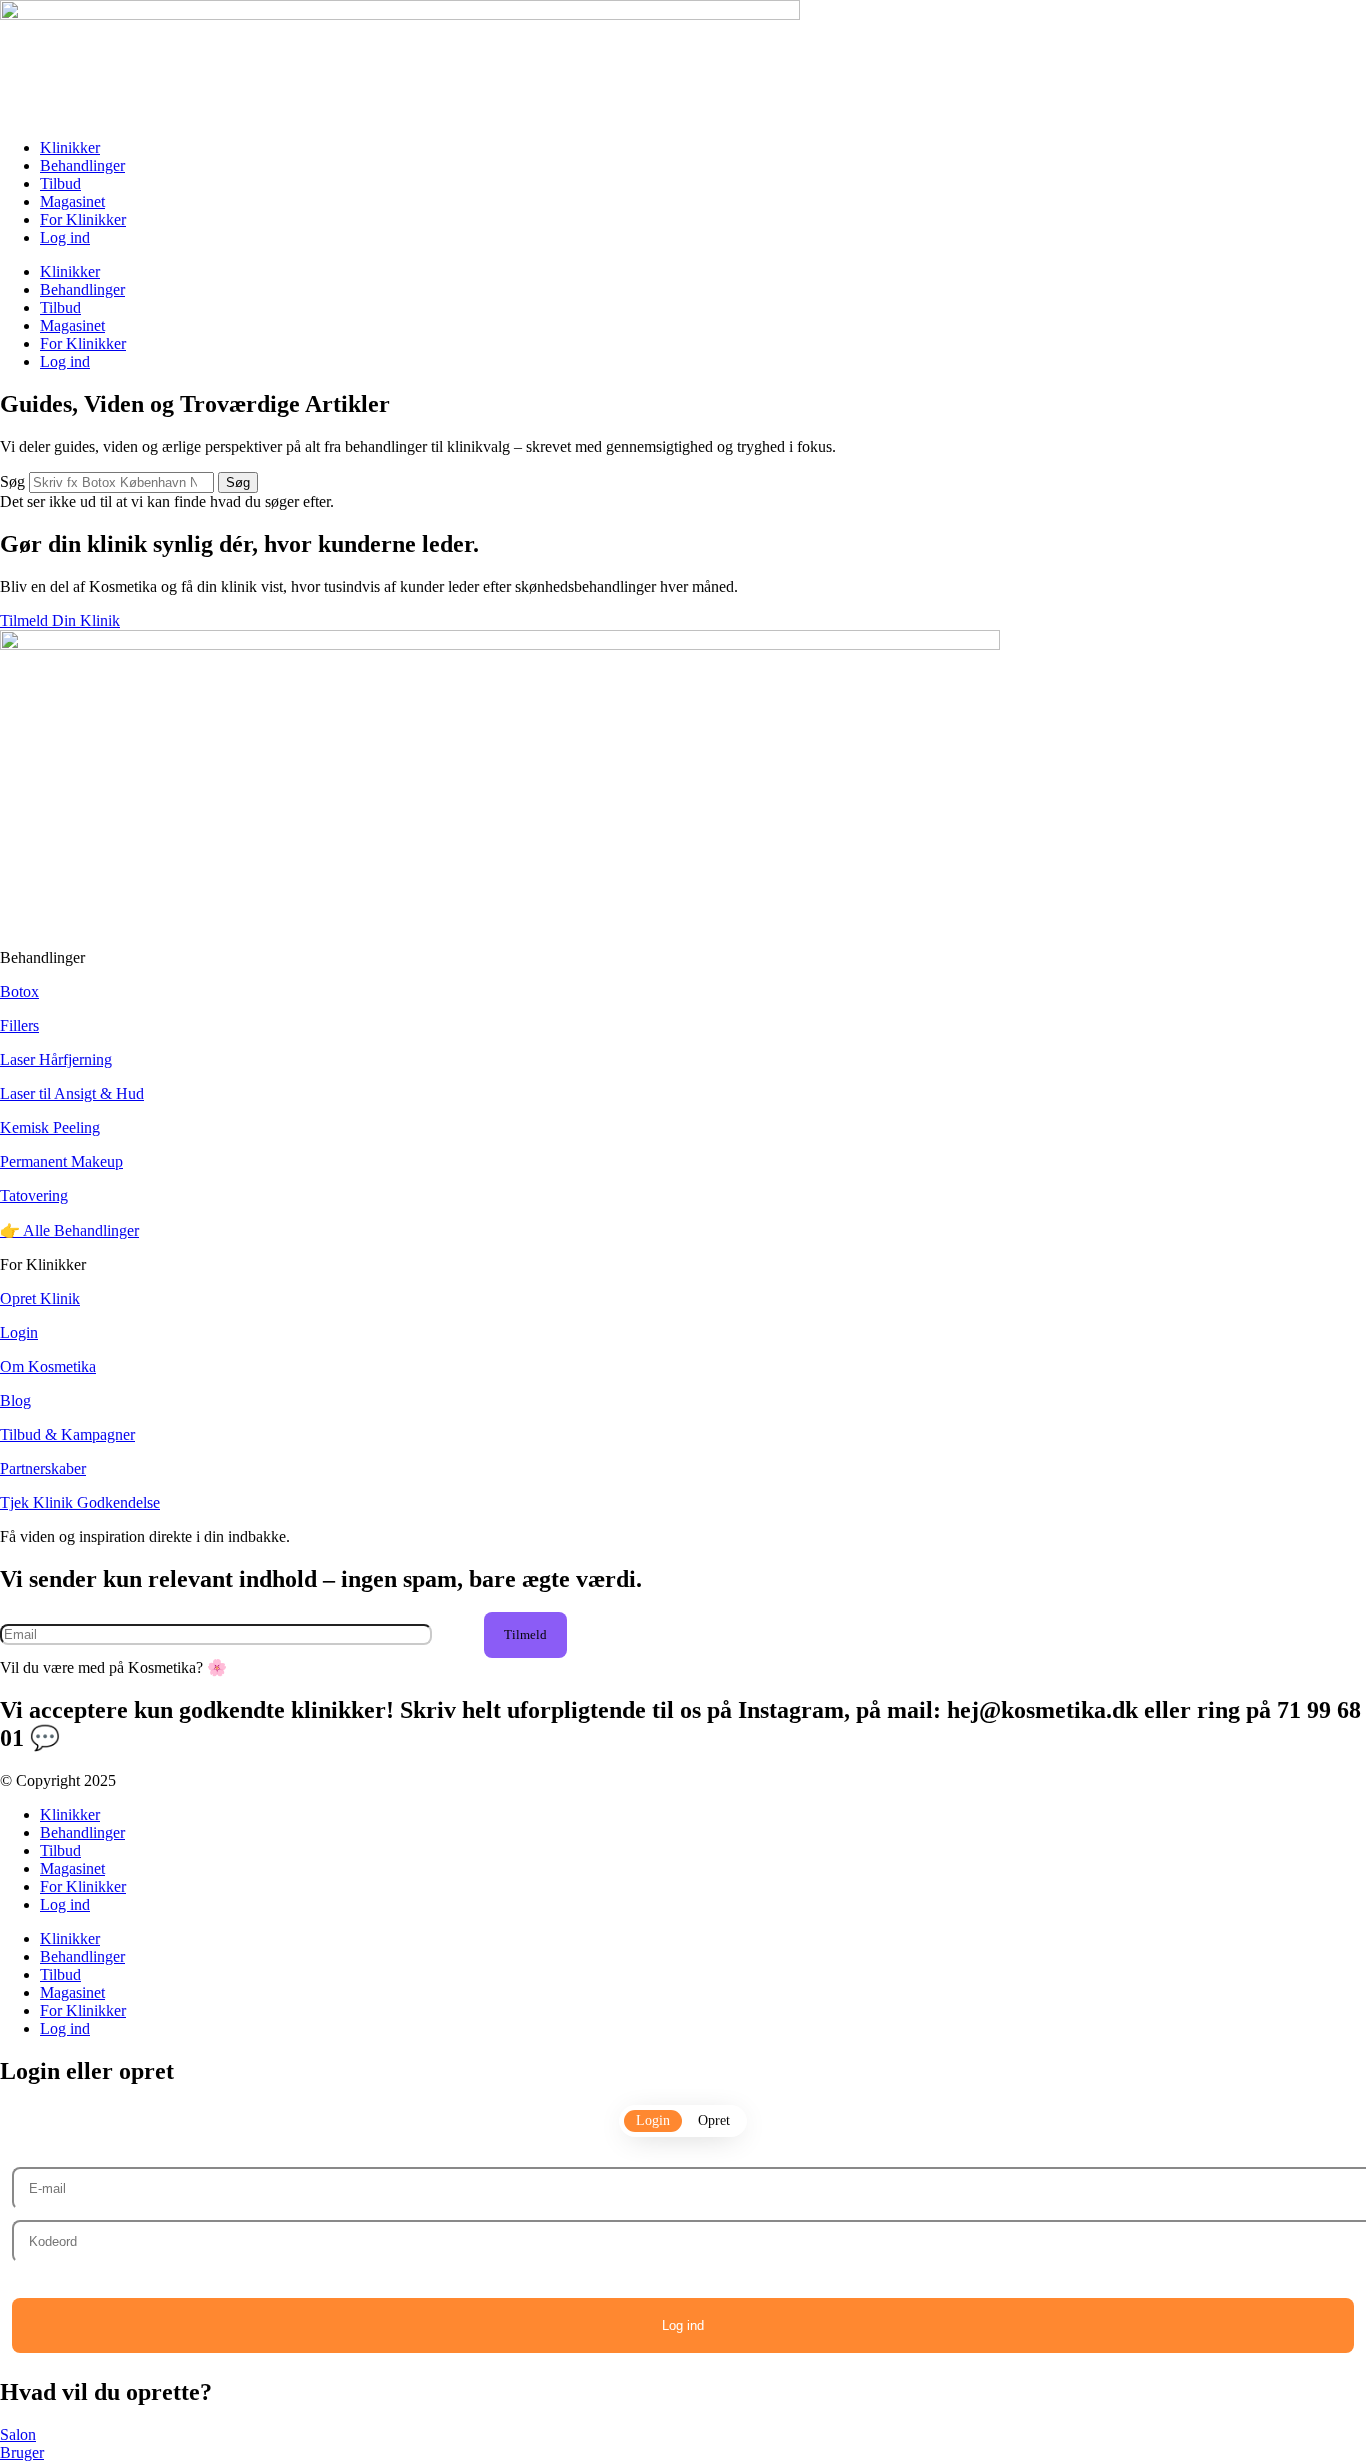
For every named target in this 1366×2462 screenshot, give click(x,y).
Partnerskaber (43, 1468)
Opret (714, 2120)
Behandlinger (82, 165)
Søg (12, 481)
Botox (19, 991)
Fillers (19, 1025)
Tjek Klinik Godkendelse (80, 1502)
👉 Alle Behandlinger (69, 1230)
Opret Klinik (40, 1298)
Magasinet (72, 201)
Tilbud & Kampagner (67, 1434)
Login (19, 1332)
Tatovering (34, 1195)
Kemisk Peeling (50, 1127)
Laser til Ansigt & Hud (72, 1093)
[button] (525, 1635)
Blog (15, 1400)
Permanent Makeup (61, 1161)
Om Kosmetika (48, 1366)
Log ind (65, 237)
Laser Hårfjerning (56, 1059)
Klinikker (70, 147)
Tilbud (60, 183)
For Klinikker (83, 219)
